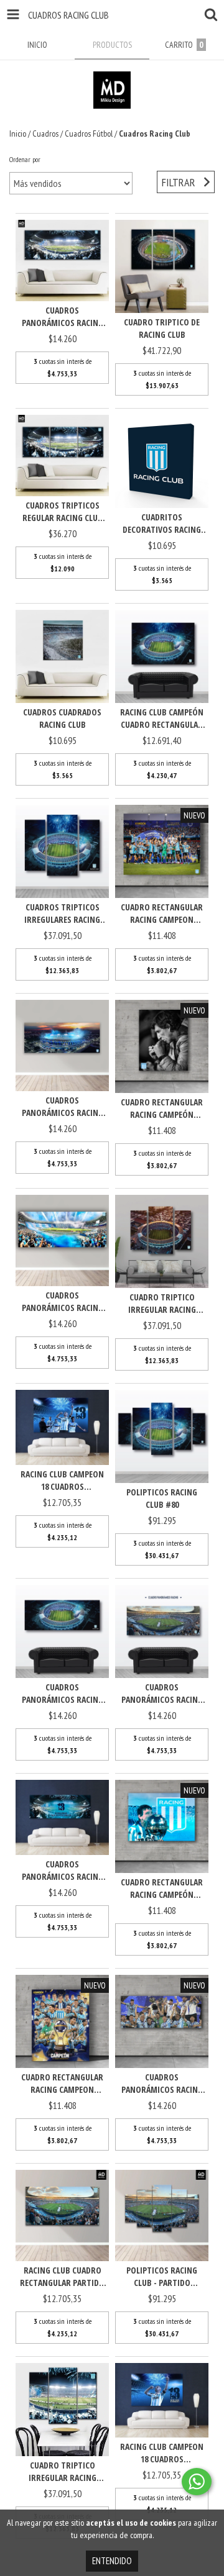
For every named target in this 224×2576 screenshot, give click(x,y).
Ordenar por (25, 159)
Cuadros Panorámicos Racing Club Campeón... (63, 1302)
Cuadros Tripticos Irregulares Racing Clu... (62, 914)
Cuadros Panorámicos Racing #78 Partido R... (162, 1694)
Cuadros (45, 134)
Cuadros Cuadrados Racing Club (62, 718)
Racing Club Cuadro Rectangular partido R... (62, 2277)
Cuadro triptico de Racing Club (162, 328)
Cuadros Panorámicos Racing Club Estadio (63, 1107)
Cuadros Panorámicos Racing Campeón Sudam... (162, 2084)
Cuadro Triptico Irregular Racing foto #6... (63, 2472)
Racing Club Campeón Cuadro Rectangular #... (162, 719)
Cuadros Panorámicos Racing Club (63, 317)
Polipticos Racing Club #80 (162, 1498)
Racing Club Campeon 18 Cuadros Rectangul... (62, 1481)
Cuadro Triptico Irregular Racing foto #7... (162, 1304)
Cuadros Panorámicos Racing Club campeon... (63, 1871)
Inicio (18, 134)
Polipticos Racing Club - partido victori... (162, 2277)
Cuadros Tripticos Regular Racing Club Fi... (63, 512)
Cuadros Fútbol (89, 134)
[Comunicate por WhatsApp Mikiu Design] (197, 2482)
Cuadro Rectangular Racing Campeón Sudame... (162, 1109)
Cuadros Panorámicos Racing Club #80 (63, 1694)
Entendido (112, 2561)
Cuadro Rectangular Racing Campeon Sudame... (162, 914)
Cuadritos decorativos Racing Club (162, 524)
